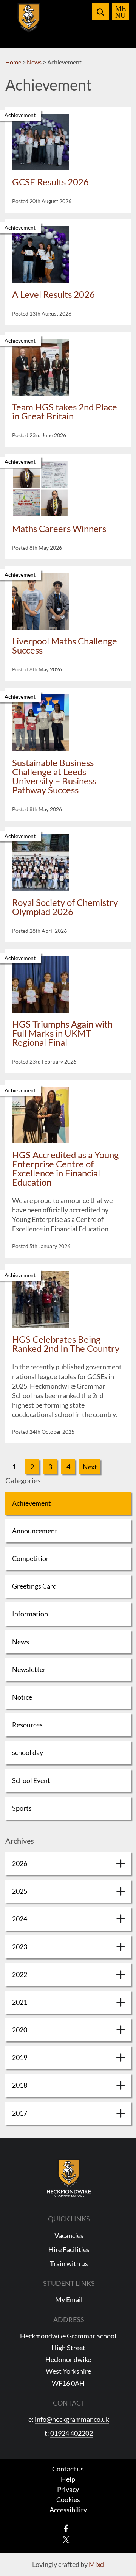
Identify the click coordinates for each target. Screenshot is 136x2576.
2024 (20, 1919)
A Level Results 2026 (53, 294)
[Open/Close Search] (100, 12)
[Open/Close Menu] (121, 12)
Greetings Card (34, 1586)
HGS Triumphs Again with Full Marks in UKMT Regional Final (62, 1033)
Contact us (68, 2469)
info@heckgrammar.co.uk (72, 2419)
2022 (20, 1974)
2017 (20, 2113)
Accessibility (68, 2510)
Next (90, 1467)
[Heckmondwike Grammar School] (29, 22)
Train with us (69, 2263)
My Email (69, 2299)
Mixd (96, 2564)
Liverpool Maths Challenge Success (65, 645)
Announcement (35, 1531)
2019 (20, 2057)
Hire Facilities (69, 2249)
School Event (31, 1780)
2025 (20, 1891)
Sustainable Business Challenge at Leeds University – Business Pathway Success (54, 776)
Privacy (68, 2489)
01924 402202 (72, 2433)
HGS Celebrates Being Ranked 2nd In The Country (66, 1344)
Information (30, 1614)
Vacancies (69, 2235)
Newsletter (29, 1669)
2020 (20, 2030)
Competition (31, 1558)
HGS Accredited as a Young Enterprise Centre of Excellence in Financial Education (65, 1168)
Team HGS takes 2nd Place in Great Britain (65, 411)
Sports (22, 1808)
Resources (27, 1725)
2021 (20, 2002)
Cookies (68, 2499)
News (21, 1642)
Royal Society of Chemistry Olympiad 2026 (65, 907)
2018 (20, 2085)
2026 (20, 1863)
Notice (22, 1697)
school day (28, 1752)
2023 (20, 1947)
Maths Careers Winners (59, 528)
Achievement (32, 1503)
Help (68, 2479)
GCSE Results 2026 (50, 182)
